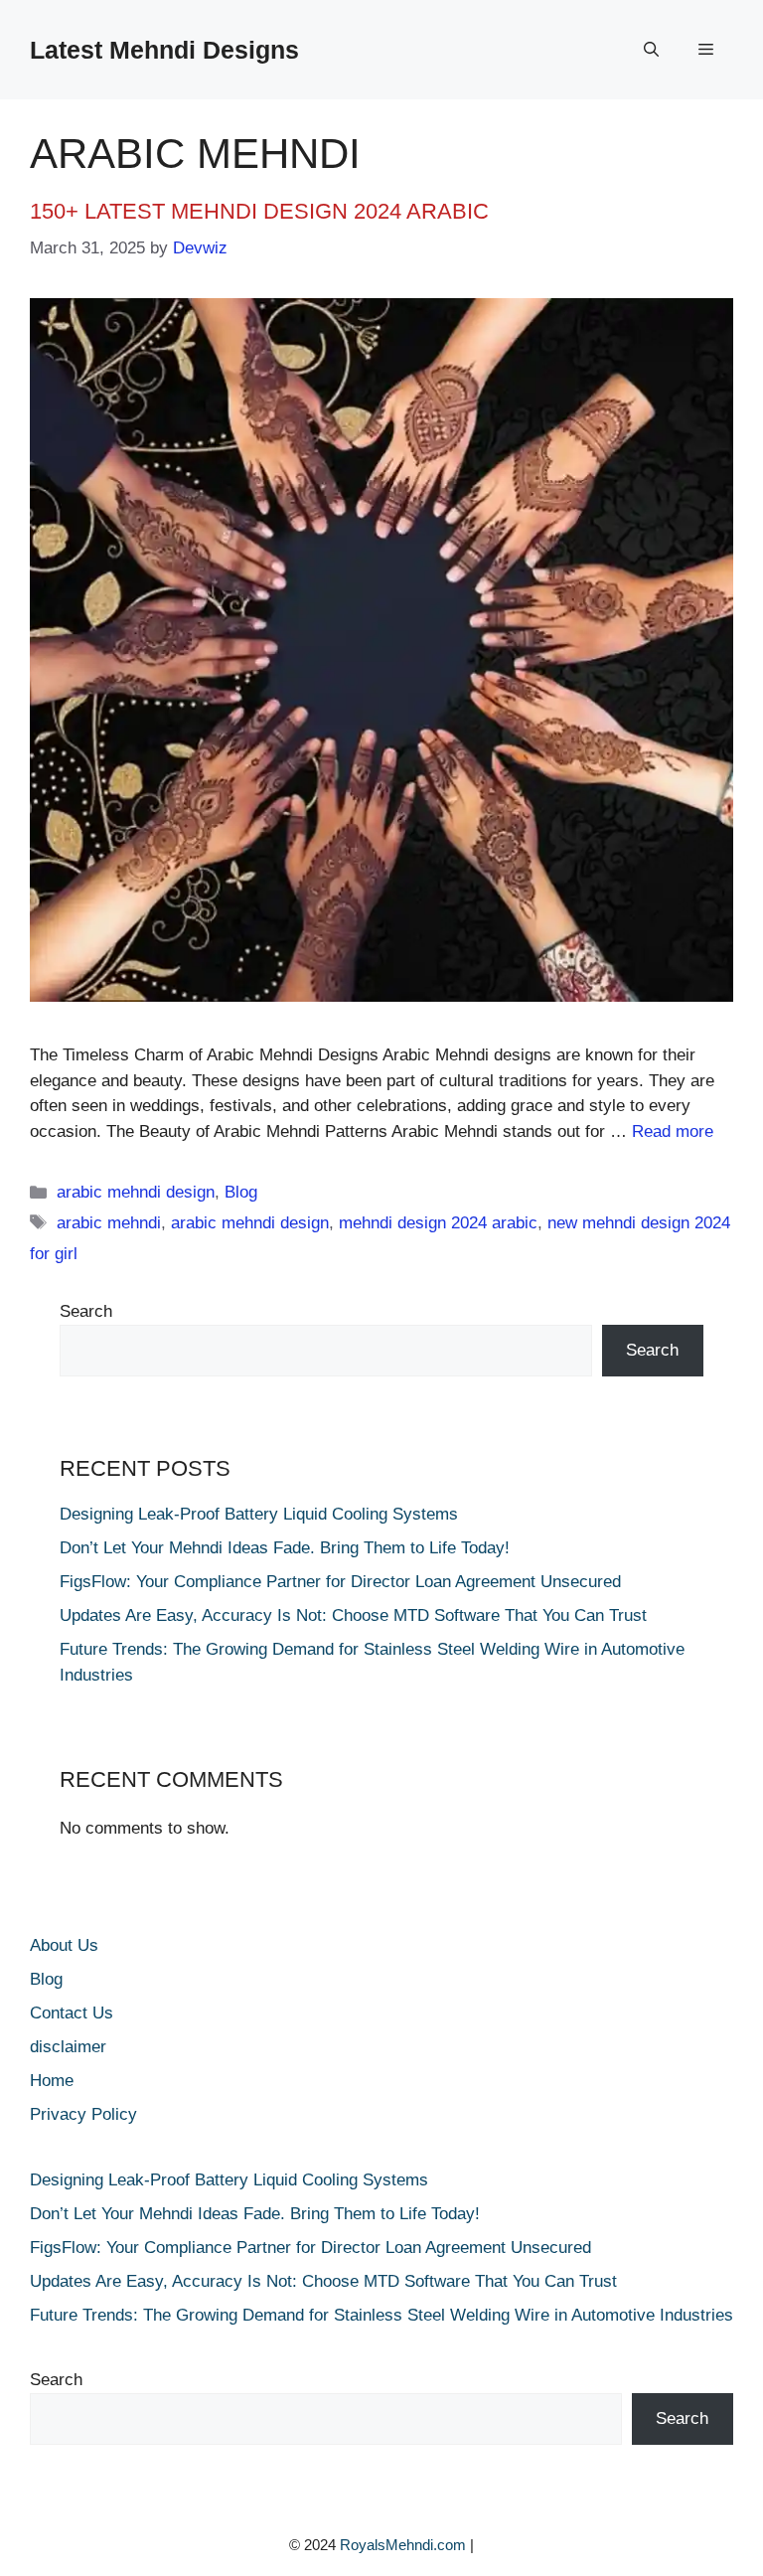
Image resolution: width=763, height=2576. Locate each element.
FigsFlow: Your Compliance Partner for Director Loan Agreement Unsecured (343, 1582)
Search (86, 1311)
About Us (64, 1945)
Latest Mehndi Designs (164, 50)
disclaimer (68, 2047)
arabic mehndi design (136, 1192)
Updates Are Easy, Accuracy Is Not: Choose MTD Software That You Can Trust (356, 1615)
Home (52, 2081)
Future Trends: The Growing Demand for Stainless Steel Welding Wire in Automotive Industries (381, 2315)
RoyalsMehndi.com (403, 2545)
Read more (673, 1131)
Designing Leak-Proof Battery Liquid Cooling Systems (259, 1514)
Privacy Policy (83, 2114)
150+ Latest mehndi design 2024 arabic (259, 211)
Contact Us (72, 2013)
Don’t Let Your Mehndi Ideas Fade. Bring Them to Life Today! (285, 1548)
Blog (241, 1192)
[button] (651, 50)
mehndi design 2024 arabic (438, 1223)
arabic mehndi (109, 1223)
